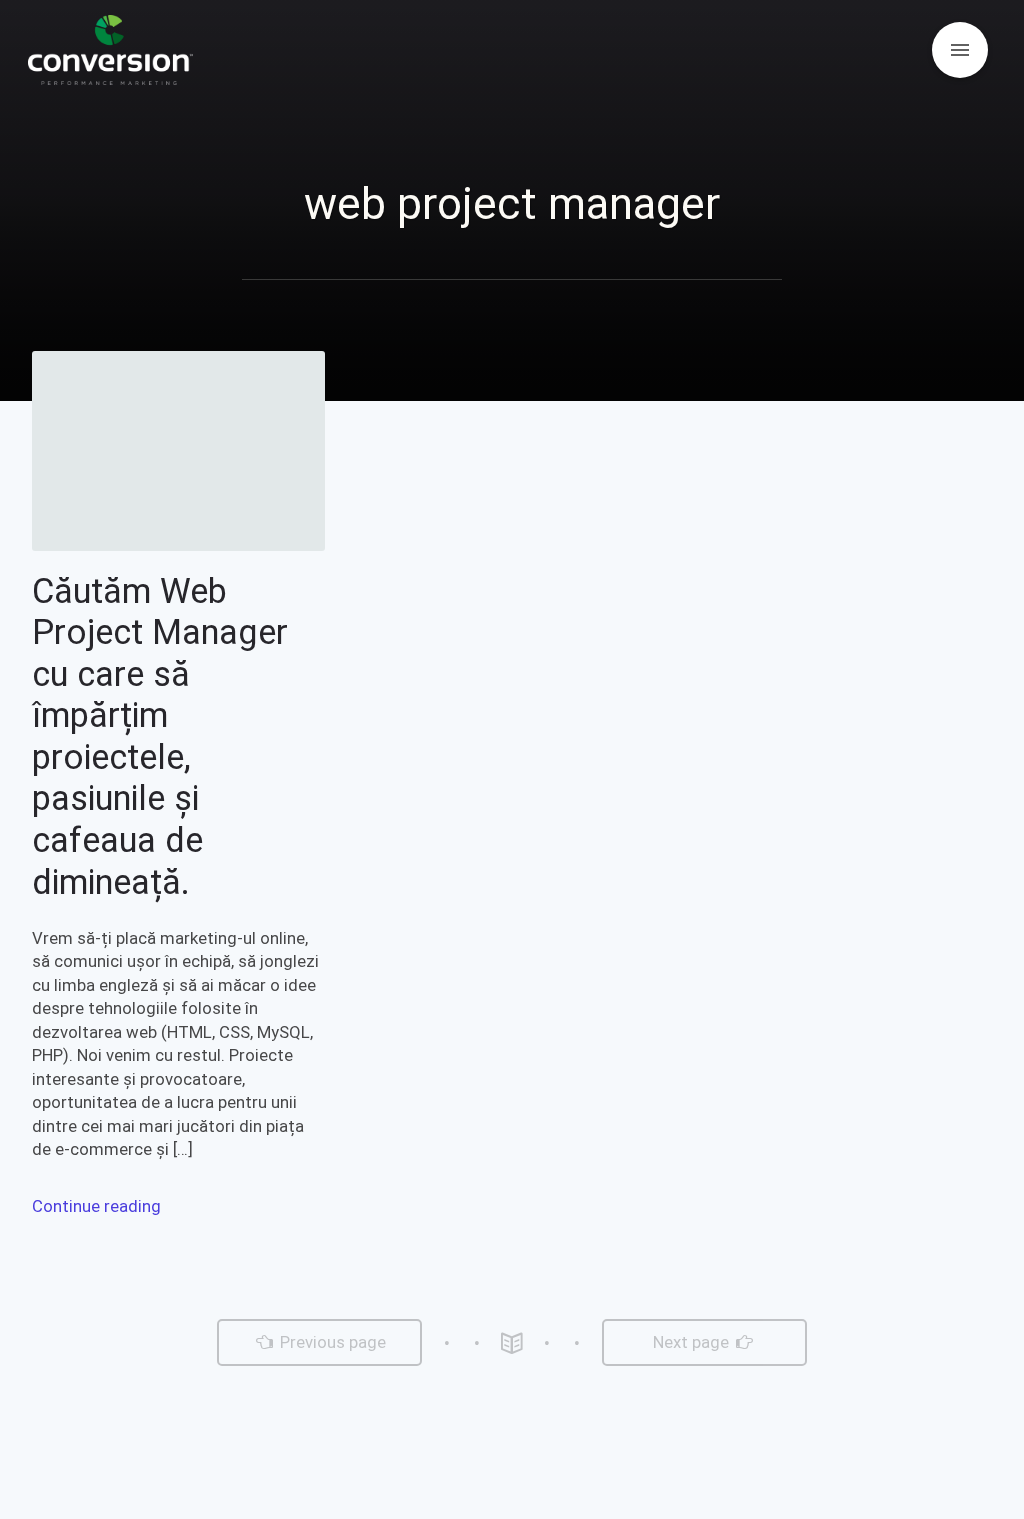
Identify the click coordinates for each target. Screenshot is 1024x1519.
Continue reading (96, 1206)
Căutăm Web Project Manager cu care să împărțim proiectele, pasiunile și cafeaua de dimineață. (160, 736)
